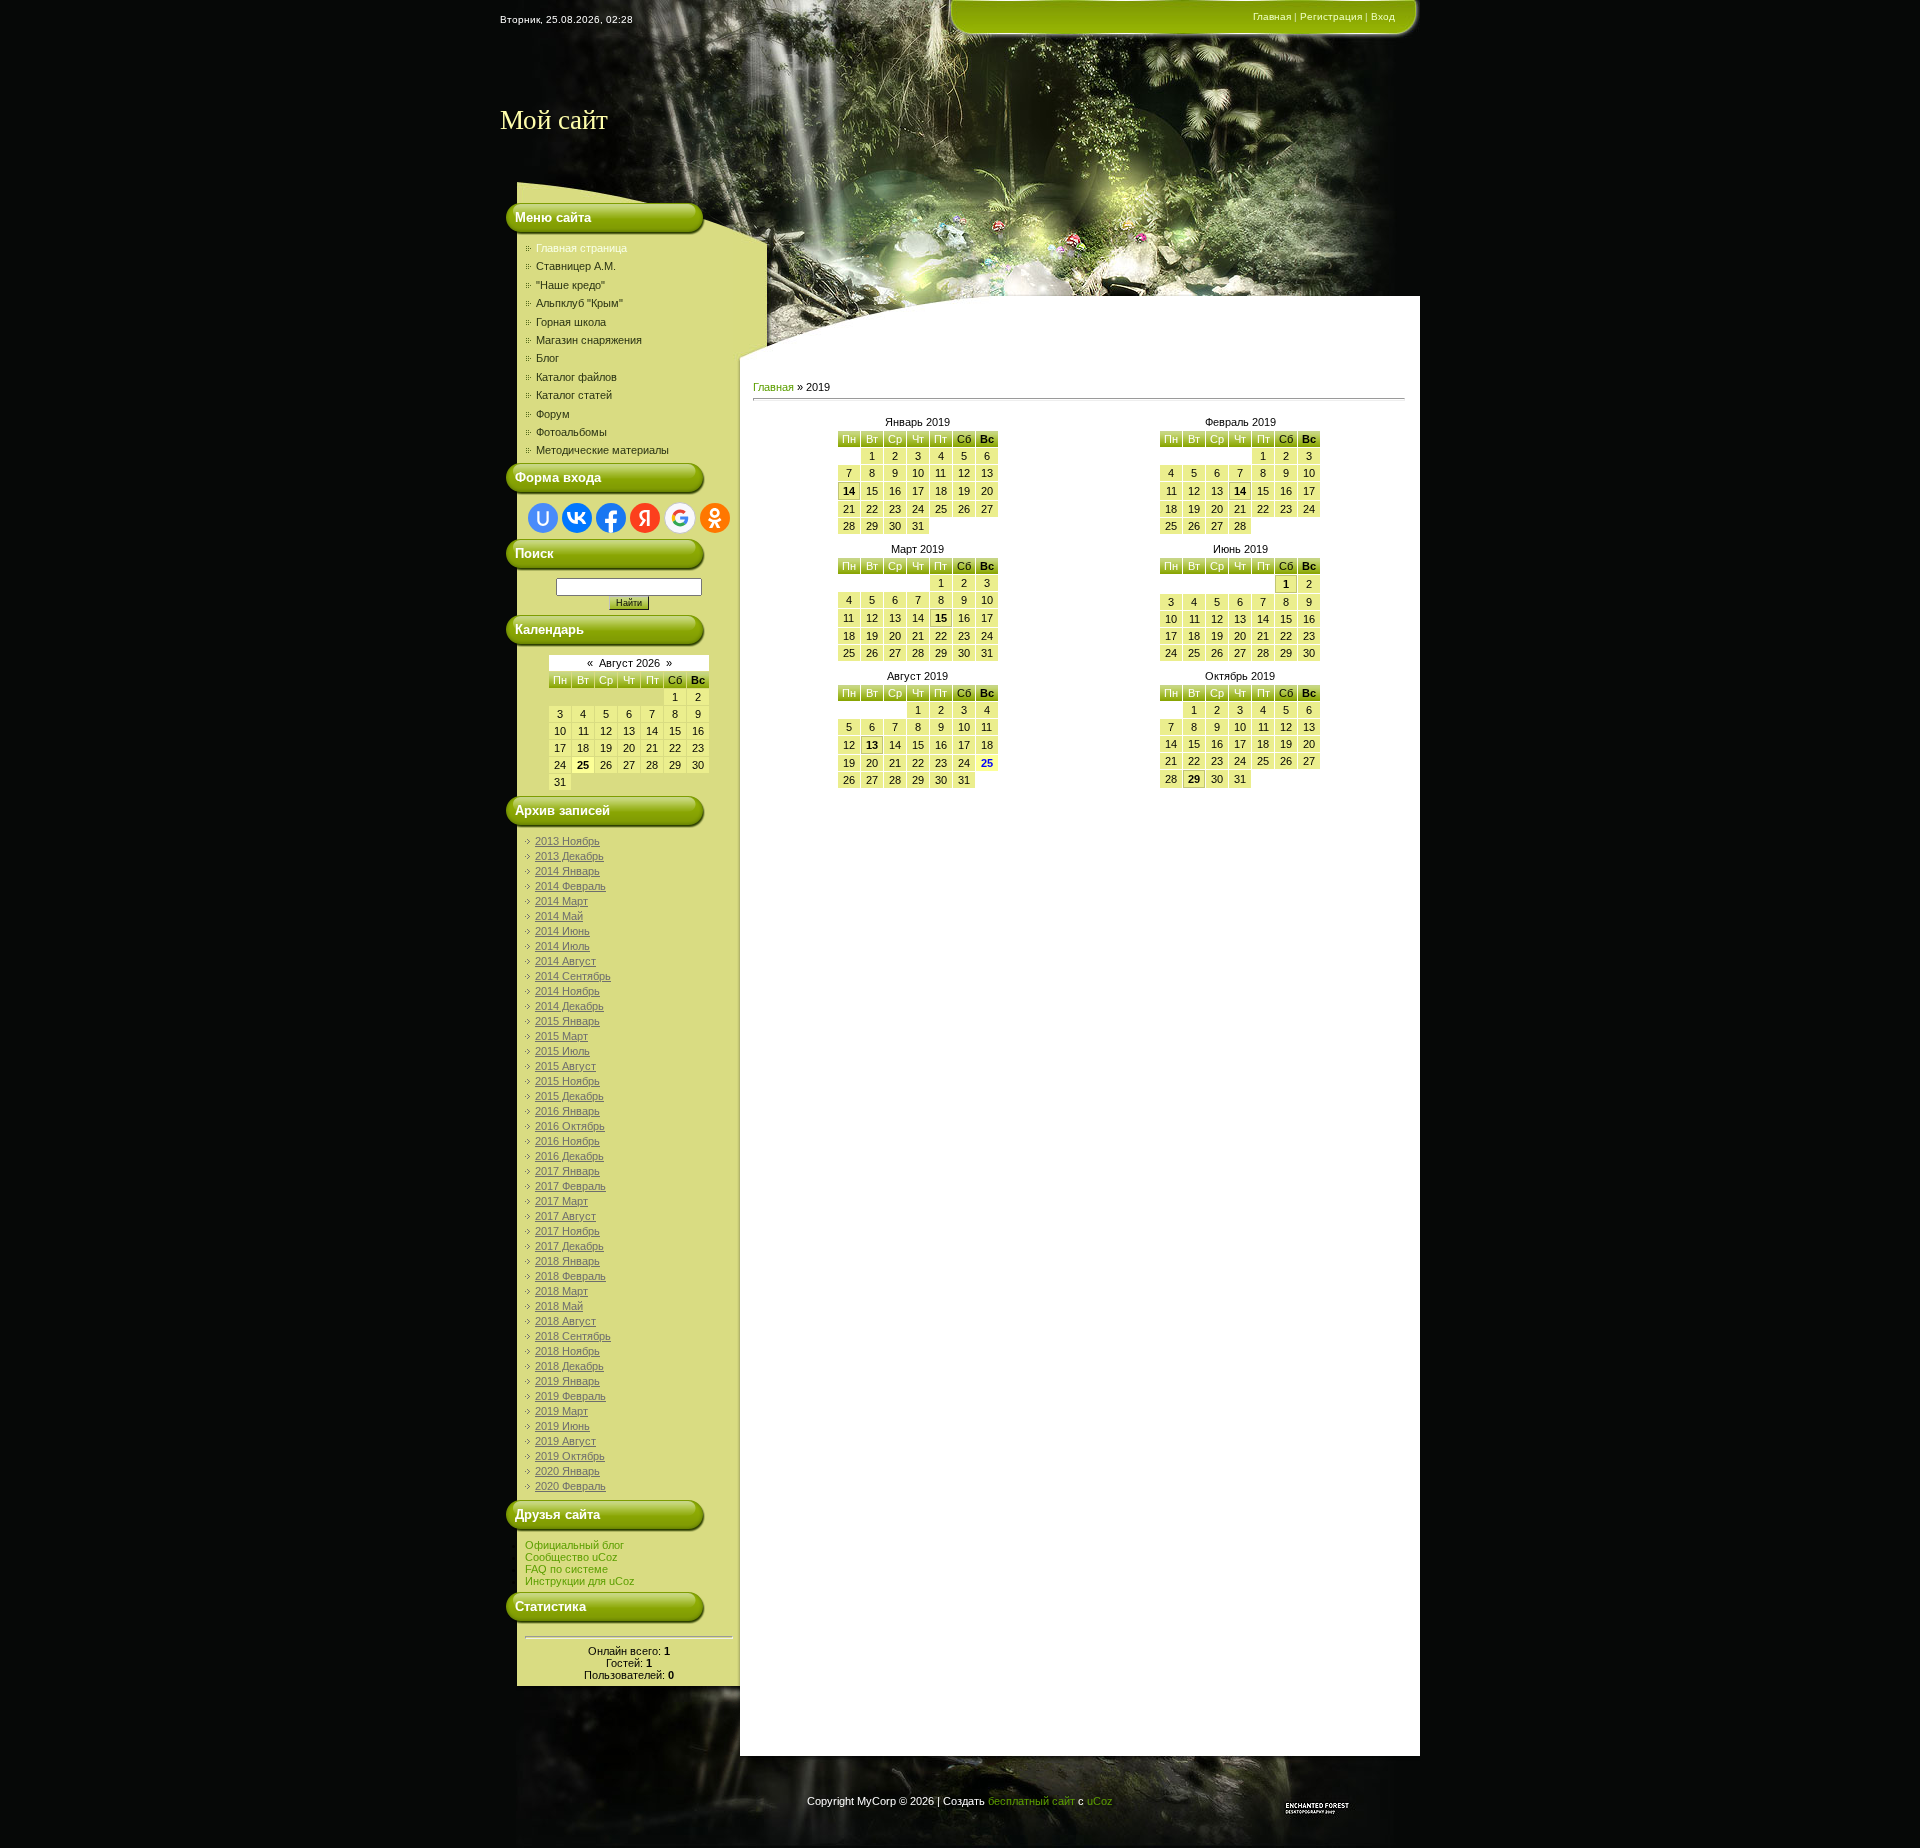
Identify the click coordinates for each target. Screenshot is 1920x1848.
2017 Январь (567, 1171)
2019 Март (561, 1411)
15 (941, 618)
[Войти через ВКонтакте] (577, 518)
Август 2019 (917, 676)
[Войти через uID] (543, 518)
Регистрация (1331, 16)
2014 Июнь (562, 931)
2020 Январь (567, 1471)
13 (872, 745)
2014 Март (561, 901)
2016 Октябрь (570, 1126)
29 (1194, 779)
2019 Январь (567, 1381)
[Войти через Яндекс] (645, 518)
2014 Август (565, 961)
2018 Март (561, 1291)
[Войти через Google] (680, 518)
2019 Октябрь (570, 1456)
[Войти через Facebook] (611, 518)
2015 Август (565, 1066)
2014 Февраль (570, 886)
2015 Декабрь (569, 1096)
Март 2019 (917, 549)
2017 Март (561, 1201)
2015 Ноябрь (567, 1081)
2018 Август (565, 1321)
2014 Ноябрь (567, 991)
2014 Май (559, 916)
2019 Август (565, 1441)
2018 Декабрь (569, 1366)
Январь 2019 (917, 422)
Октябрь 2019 (1240, 676)
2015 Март (561, 1036)
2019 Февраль (570, 1396)
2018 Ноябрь (567, 1351)
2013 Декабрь (569, 856)
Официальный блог (574, 1545)
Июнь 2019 (1240, 549)
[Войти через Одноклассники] (715, 518)
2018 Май (559, 1306)
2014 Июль (562, 946)
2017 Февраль (570, 1186)
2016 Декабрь (569, 1156)
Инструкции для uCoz (580, 1581)
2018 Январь (567, 1261)
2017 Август (565, 1216)
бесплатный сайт (1031, 1801)
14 (849, 491)
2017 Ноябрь (567, 1231)
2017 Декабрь (569, 1246)
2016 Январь (567, 1111)
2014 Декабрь (569, 1006)
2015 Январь (567, 1021)
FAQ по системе (566, 1569)
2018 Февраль (570, 1276)
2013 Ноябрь (567, 841)
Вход (1383, 16)
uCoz (1100, 1801)
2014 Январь (567, 871)
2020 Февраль (570, 1486)
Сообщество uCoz (571, 1557)
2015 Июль (562, 1051)
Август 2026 (629, 663)
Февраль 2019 (1240, 422)
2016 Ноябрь (567, 1141)
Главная (1272, 16)
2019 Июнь (562, 1426)
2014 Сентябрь (573, 976)
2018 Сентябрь (573, 1336)
